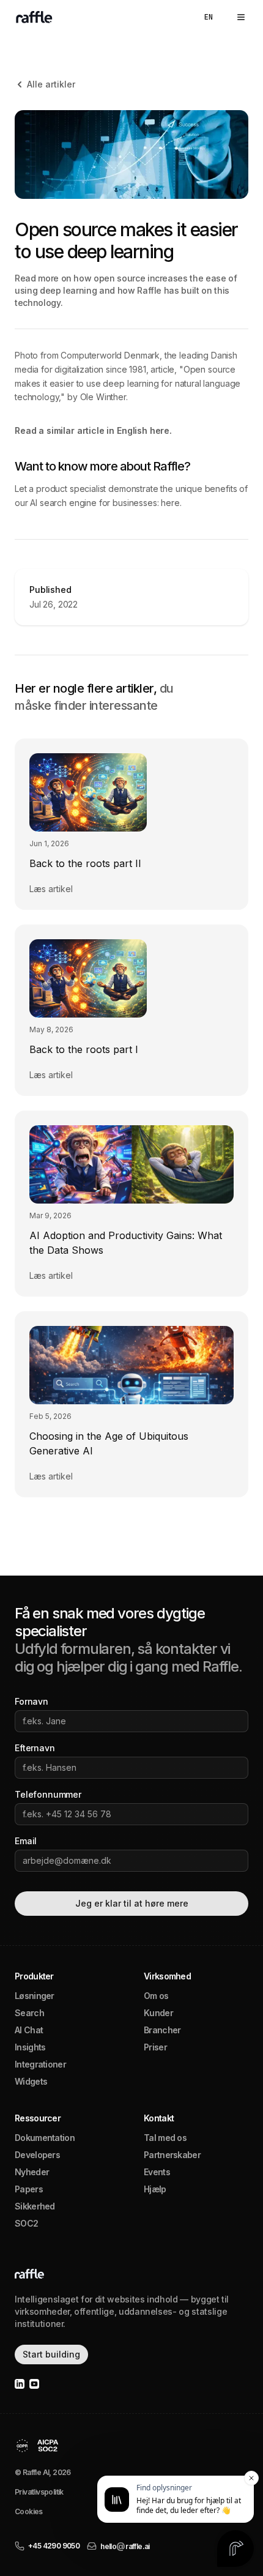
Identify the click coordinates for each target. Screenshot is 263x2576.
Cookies (29, 2511)
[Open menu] (241, 17)
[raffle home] (32, 17)
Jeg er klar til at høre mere (132, 1903)
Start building (51, 2354)
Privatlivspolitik (39, 2492)
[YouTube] (34, 2384)
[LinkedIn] (20, 2384)
